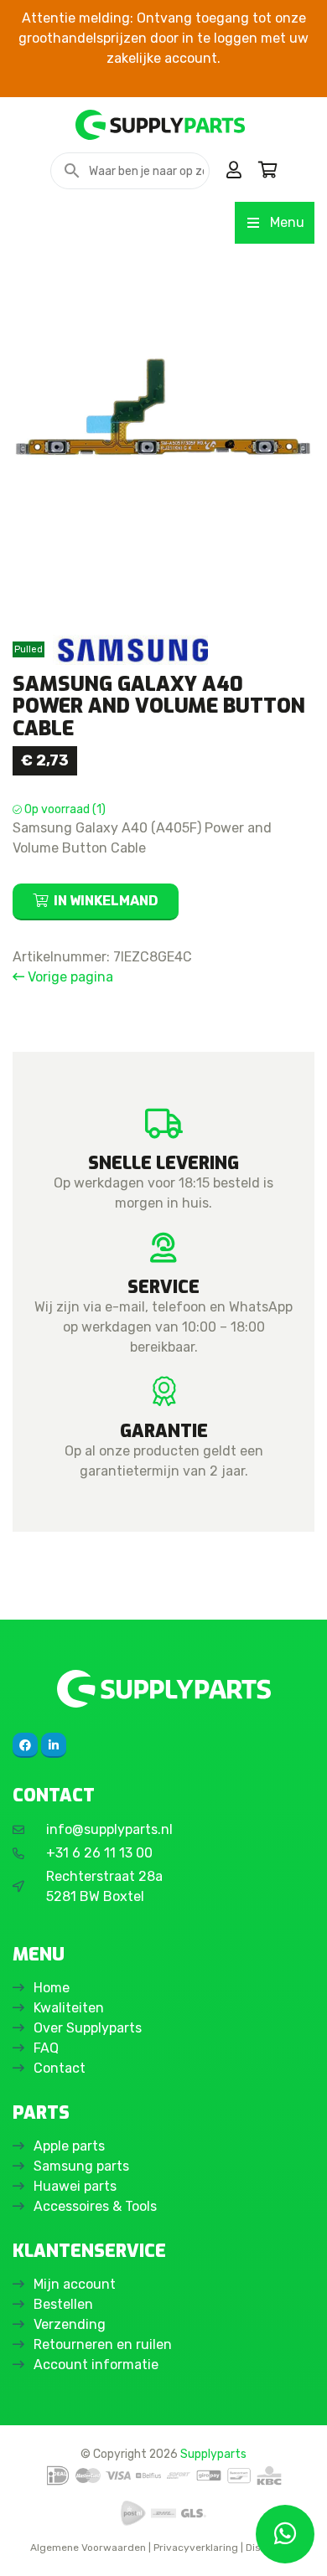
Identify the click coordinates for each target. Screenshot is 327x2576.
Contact (60, 2068)
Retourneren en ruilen (103, 2344)
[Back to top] (31, 2545)
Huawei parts (75, 2186)
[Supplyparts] (163, 1689)
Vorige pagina (69, 977)
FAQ (46, 2048)
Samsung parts (81, 2166)
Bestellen (63, 2304)
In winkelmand (106, 901)
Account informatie (96, 2365)
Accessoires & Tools (95, 2206)
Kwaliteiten (69, 2008)
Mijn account (75, 2284)
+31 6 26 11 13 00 (99, 1853)
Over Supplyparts (88, 2028)
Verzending (70, 2324)
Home (52, 1988)
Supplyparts (213, 2454)
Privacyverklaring (196, 2548)
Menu (287, 222)
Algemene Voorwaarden (88, 2548)
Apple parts (69, 2146)
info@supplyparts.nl (109, 1829)
